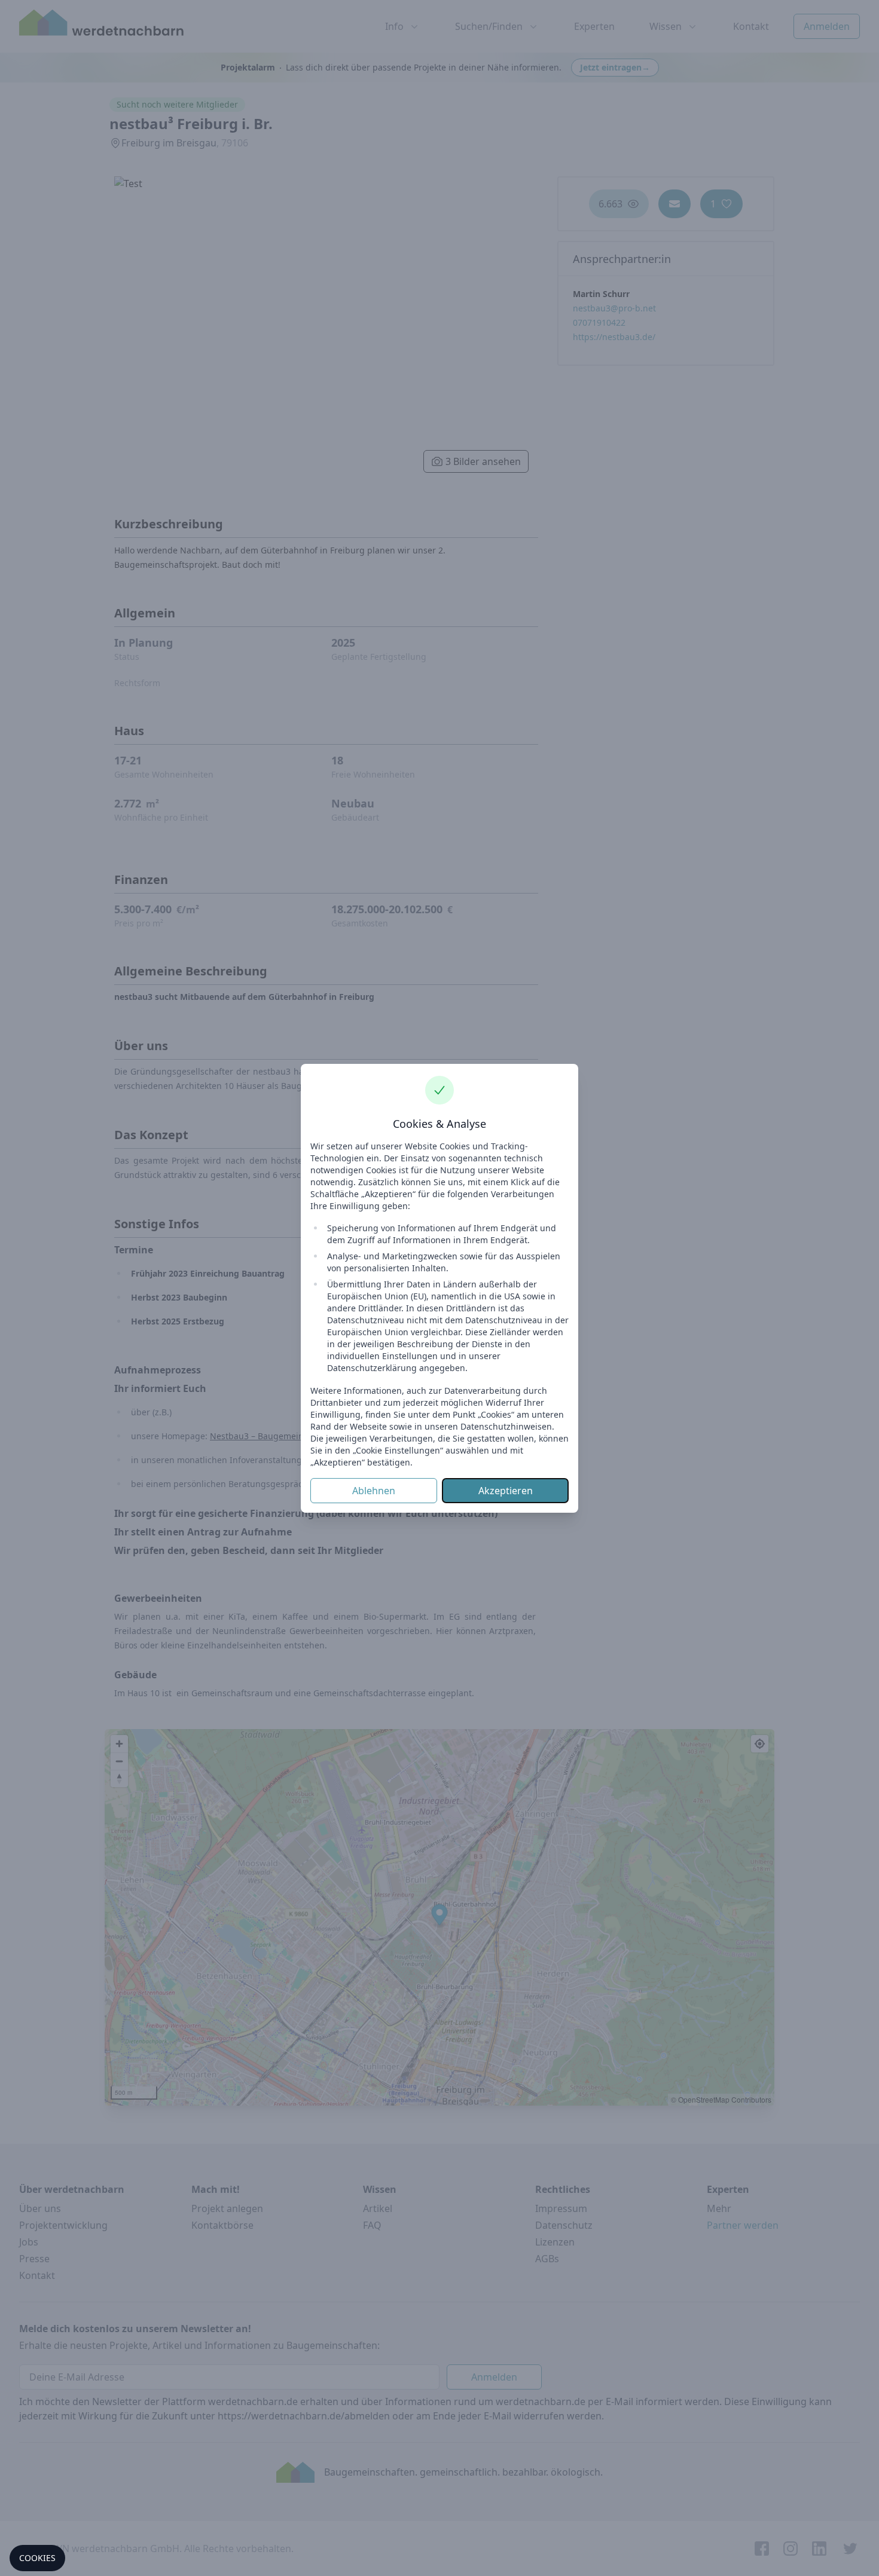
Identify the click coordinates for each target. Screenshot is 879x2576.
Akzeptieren (506, 1491)
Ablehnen (374, 1491)
